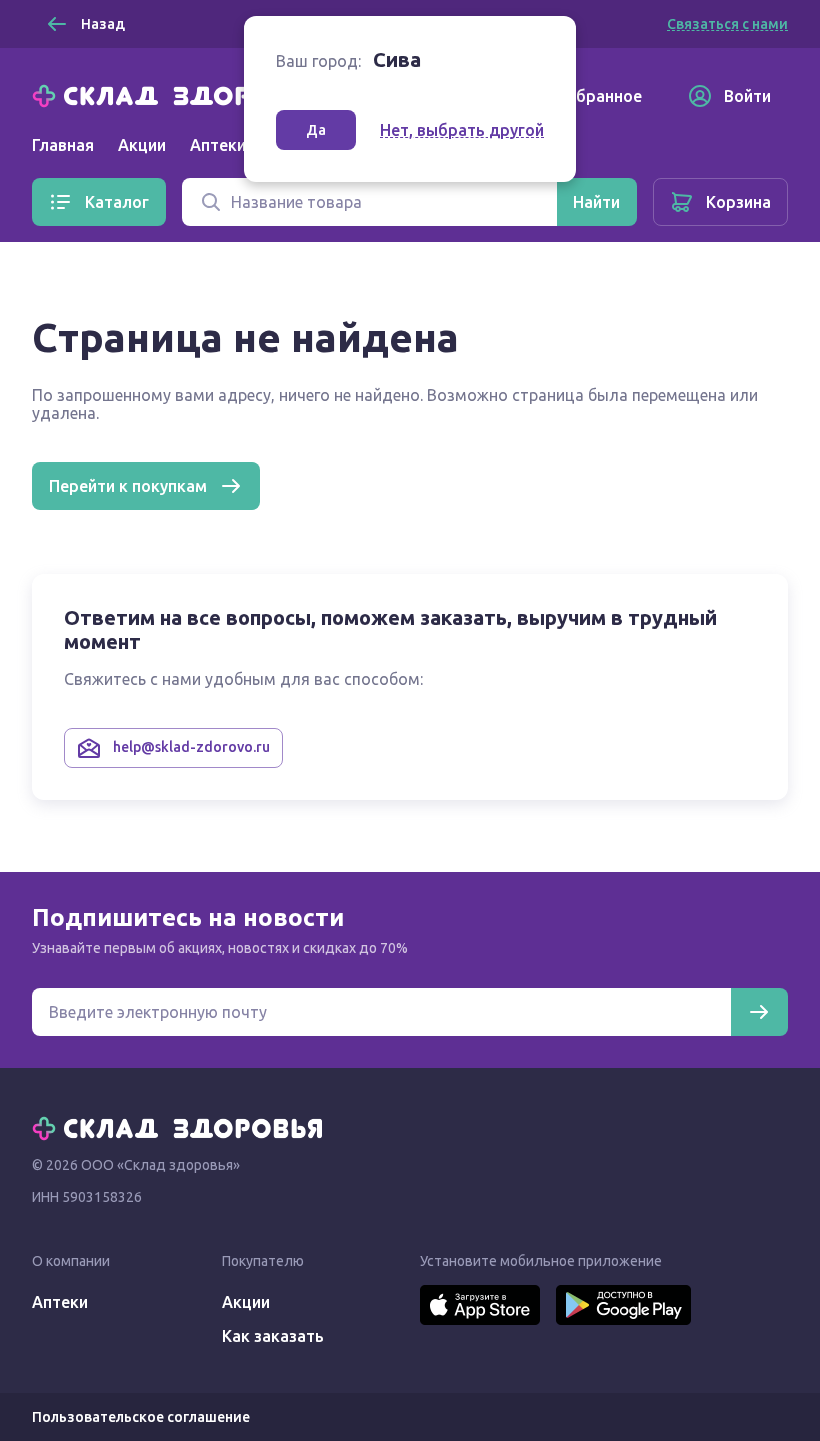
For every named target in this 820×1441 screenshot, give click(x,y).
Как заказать (273, 1336)
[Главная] (182, 94)
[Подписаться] (759, 1012)
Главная (63, 145)
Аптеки (60, 1302)
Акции (142, 145)
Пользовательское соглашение (141, 1417)
